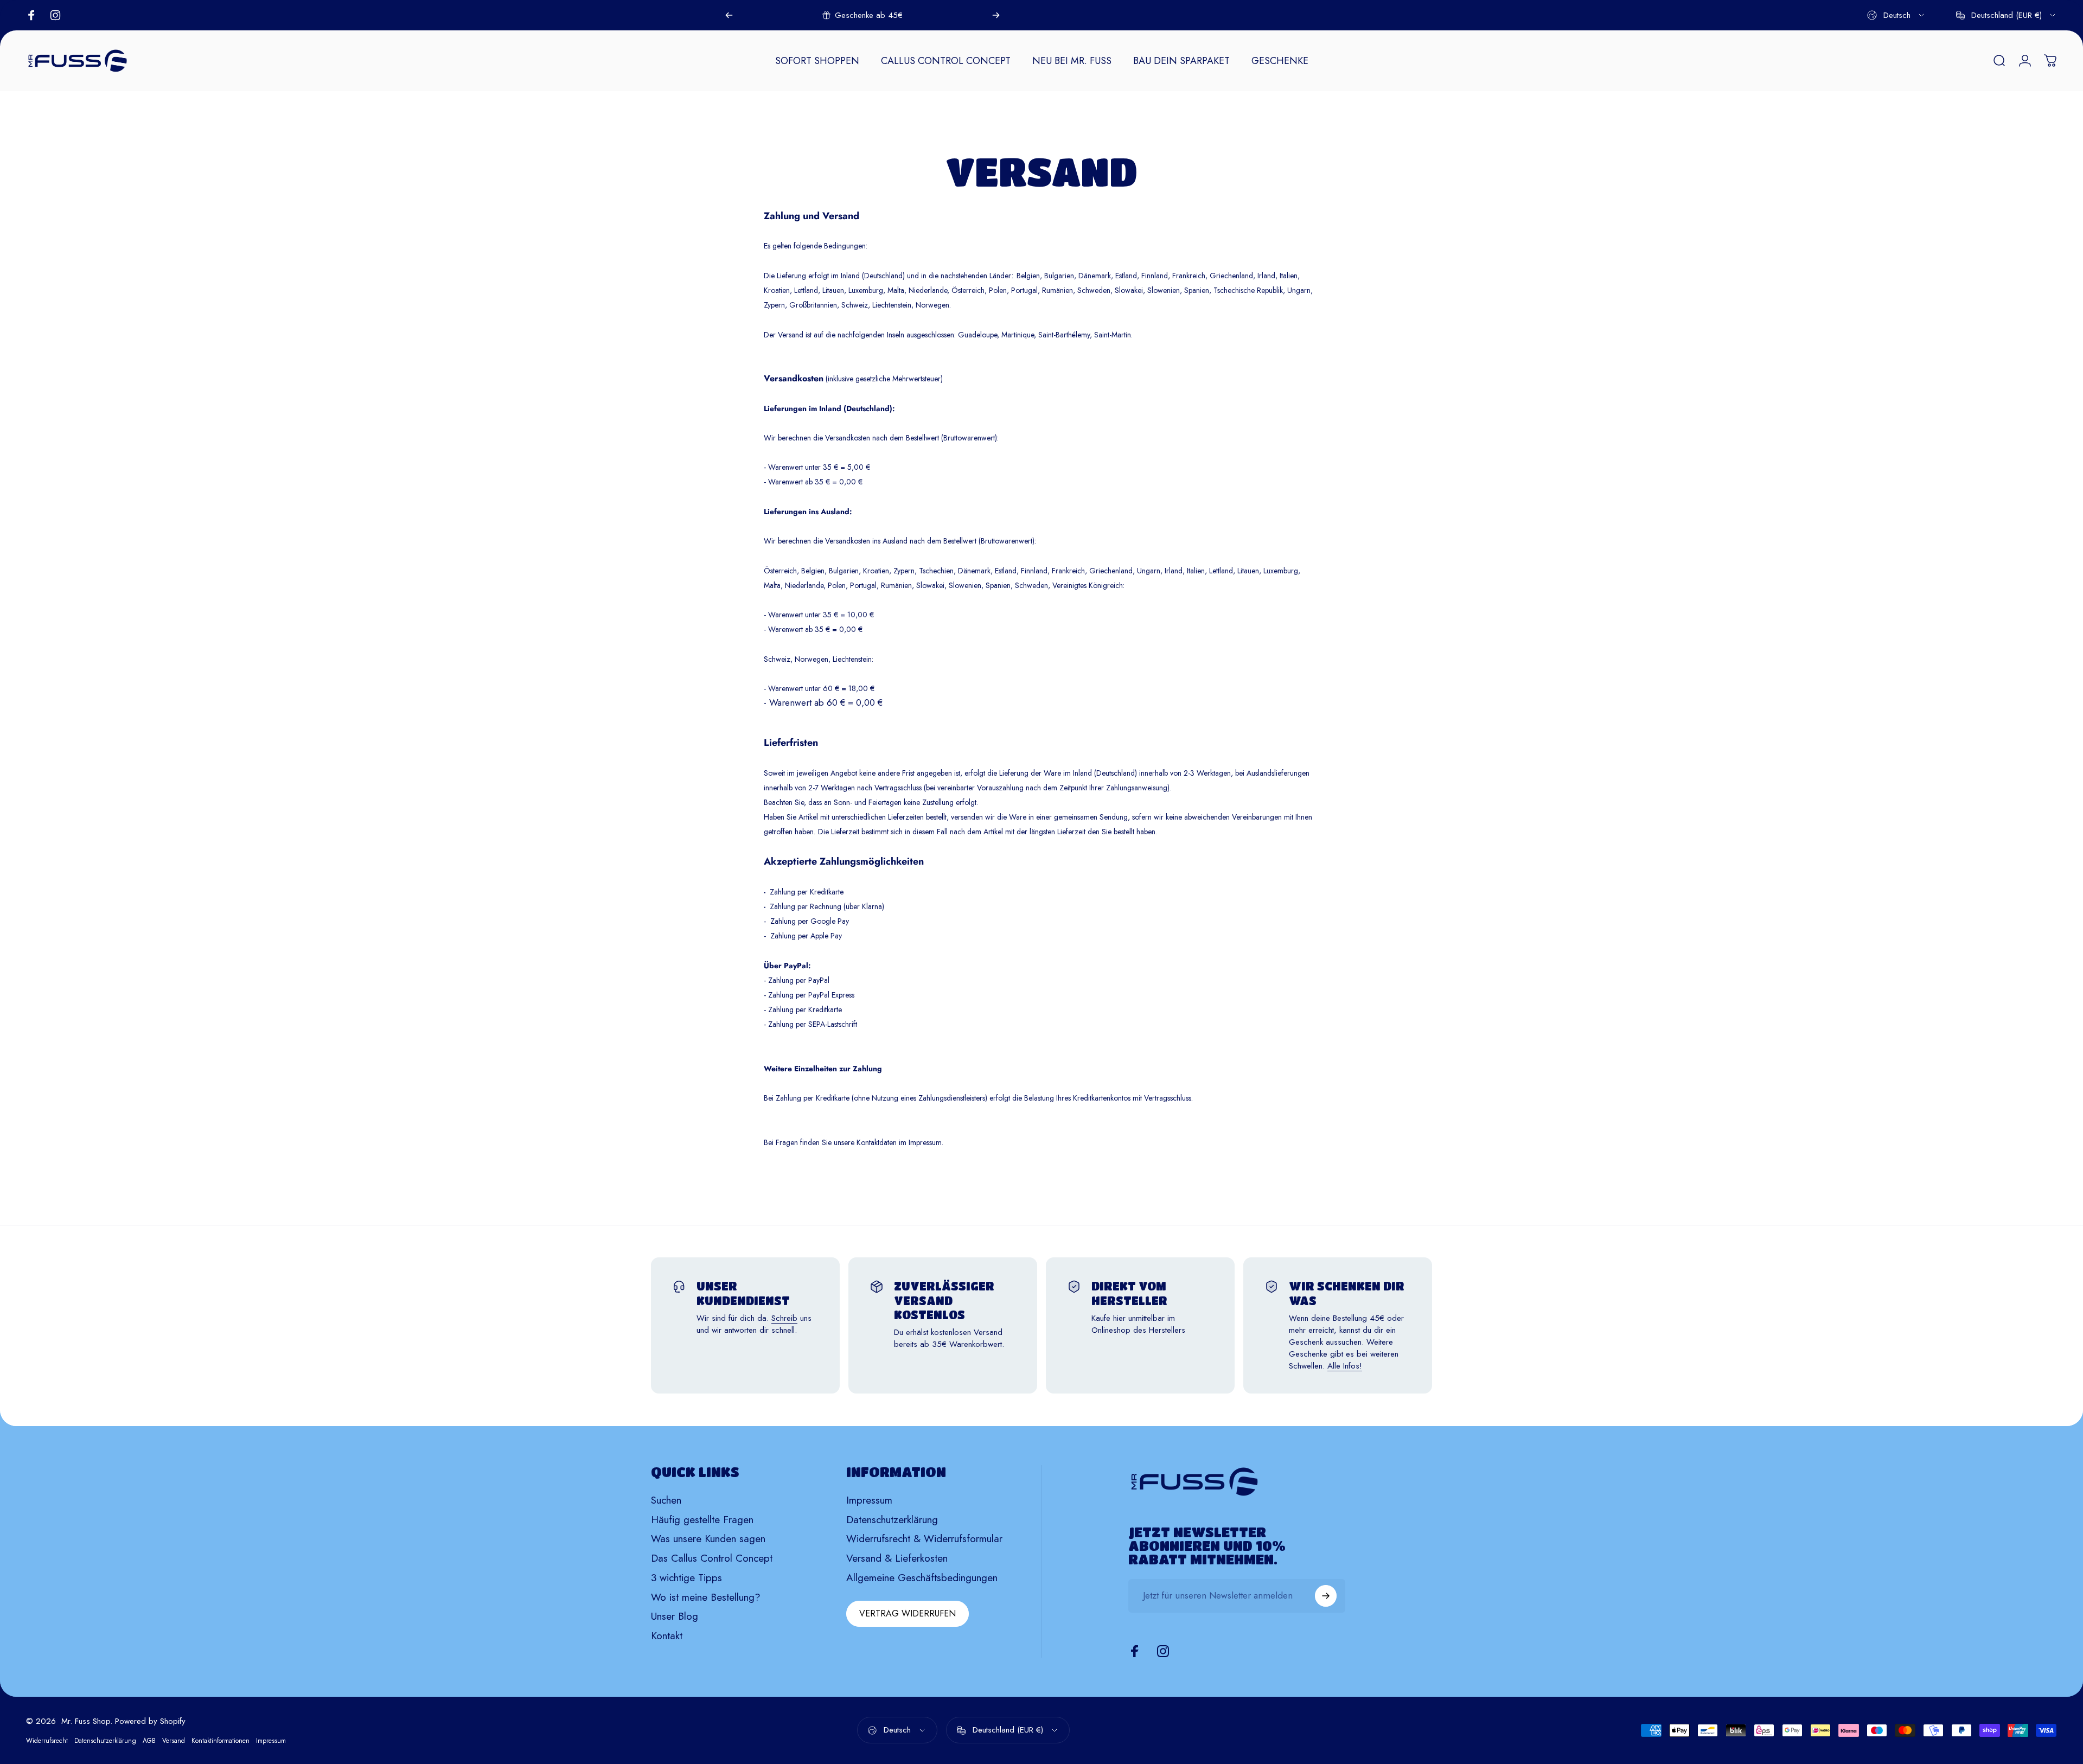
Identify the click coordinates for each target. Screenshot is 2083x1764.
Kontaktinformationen (221, 1741)
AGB (149, 1741)
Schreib (784, 1318)
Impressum (869, 1500)
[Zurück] (729, 15)
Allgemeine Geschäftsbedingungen (922, 1578)
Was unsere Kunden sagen (708, 1539)
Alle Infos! (1345, 1366)
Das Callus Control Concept (712, 1558)
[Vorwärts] (996, 15)
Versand (174, 1741)
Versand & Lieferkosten (897, 1558)
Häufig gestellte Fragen (702, 1520)
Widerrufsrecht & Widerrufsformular (924, 1539)
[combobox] (1896, 15)
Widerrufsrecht (47, 1741)
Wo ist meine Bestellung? (706, 1597)
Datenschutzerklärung (892, 1520)
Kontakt (667, 1636)
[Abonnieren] (1326, 1596)
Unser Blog (675, 1616)
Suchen (666, 1500)
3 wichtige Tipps (686, 1578)
